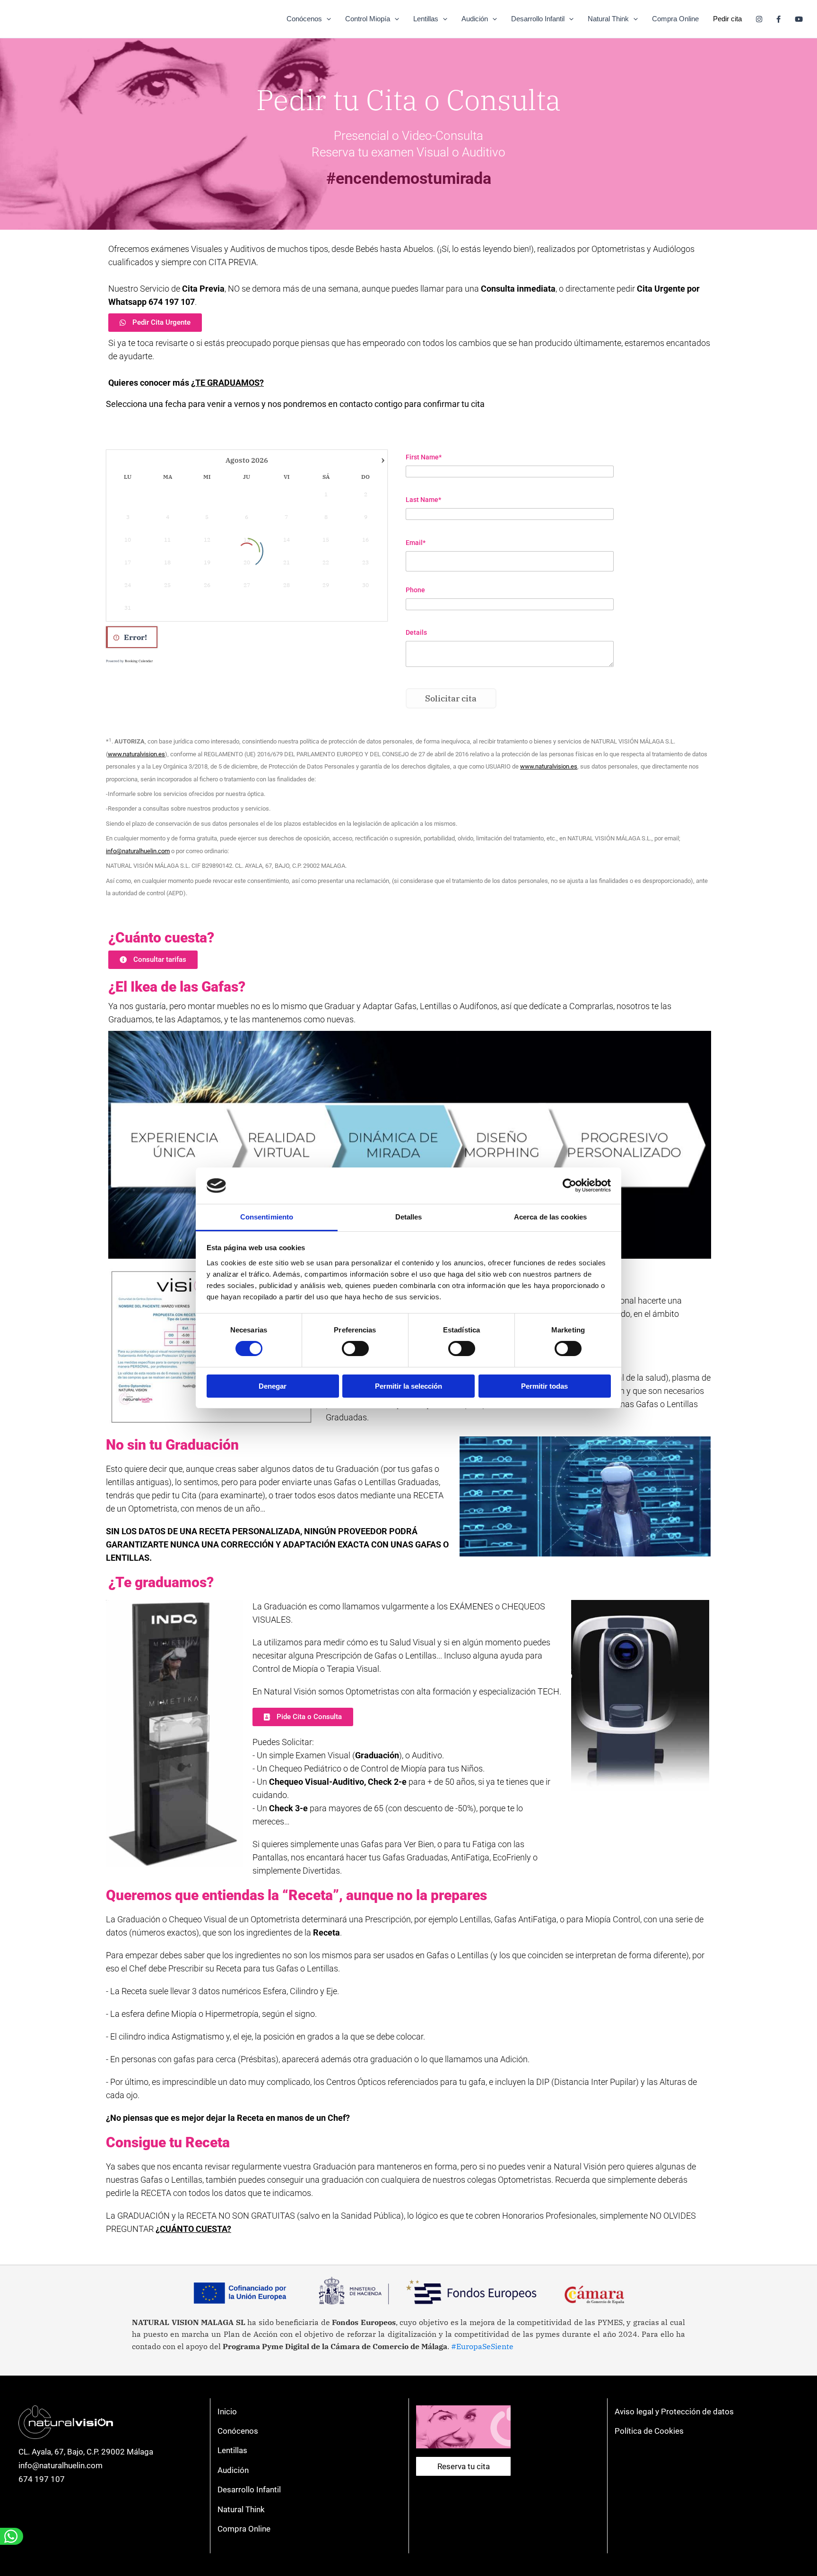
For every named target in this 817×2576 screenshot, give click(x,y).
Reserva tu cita (464, 2466)
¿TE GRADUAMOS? (227, 383)
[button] (326, 19)
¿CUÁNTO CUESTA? (193, 2229)
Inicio (227, 2412)
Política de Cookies (649, 2431)
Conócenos (304, 19)
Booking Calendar (139, 661)
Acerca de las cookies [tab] (550, 1217)
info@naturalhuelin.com (61, 2465)
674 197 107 (42, 2479)
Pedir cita (727, 19)
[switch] (355, 1349)
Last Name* (423, 500)
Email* (416, 543)
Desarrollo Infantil (538, 19)
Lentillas (426, 19)
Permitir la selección (408, 1386)
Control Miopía (368, 19)
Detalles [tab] (409, 1217)
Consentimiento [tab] (267, 1217)
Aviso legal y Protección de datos (674, 2412)
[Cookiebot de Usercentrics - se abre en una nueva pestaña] (569, 1185)
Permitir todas (544, 1386)
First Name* (424, 457)
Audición (475, 19)
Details (416, 632)
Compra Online (675, 19)
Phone (415, 590)
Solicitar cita (451, 698)
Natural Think (608, 19)
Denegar (273, 1386)
